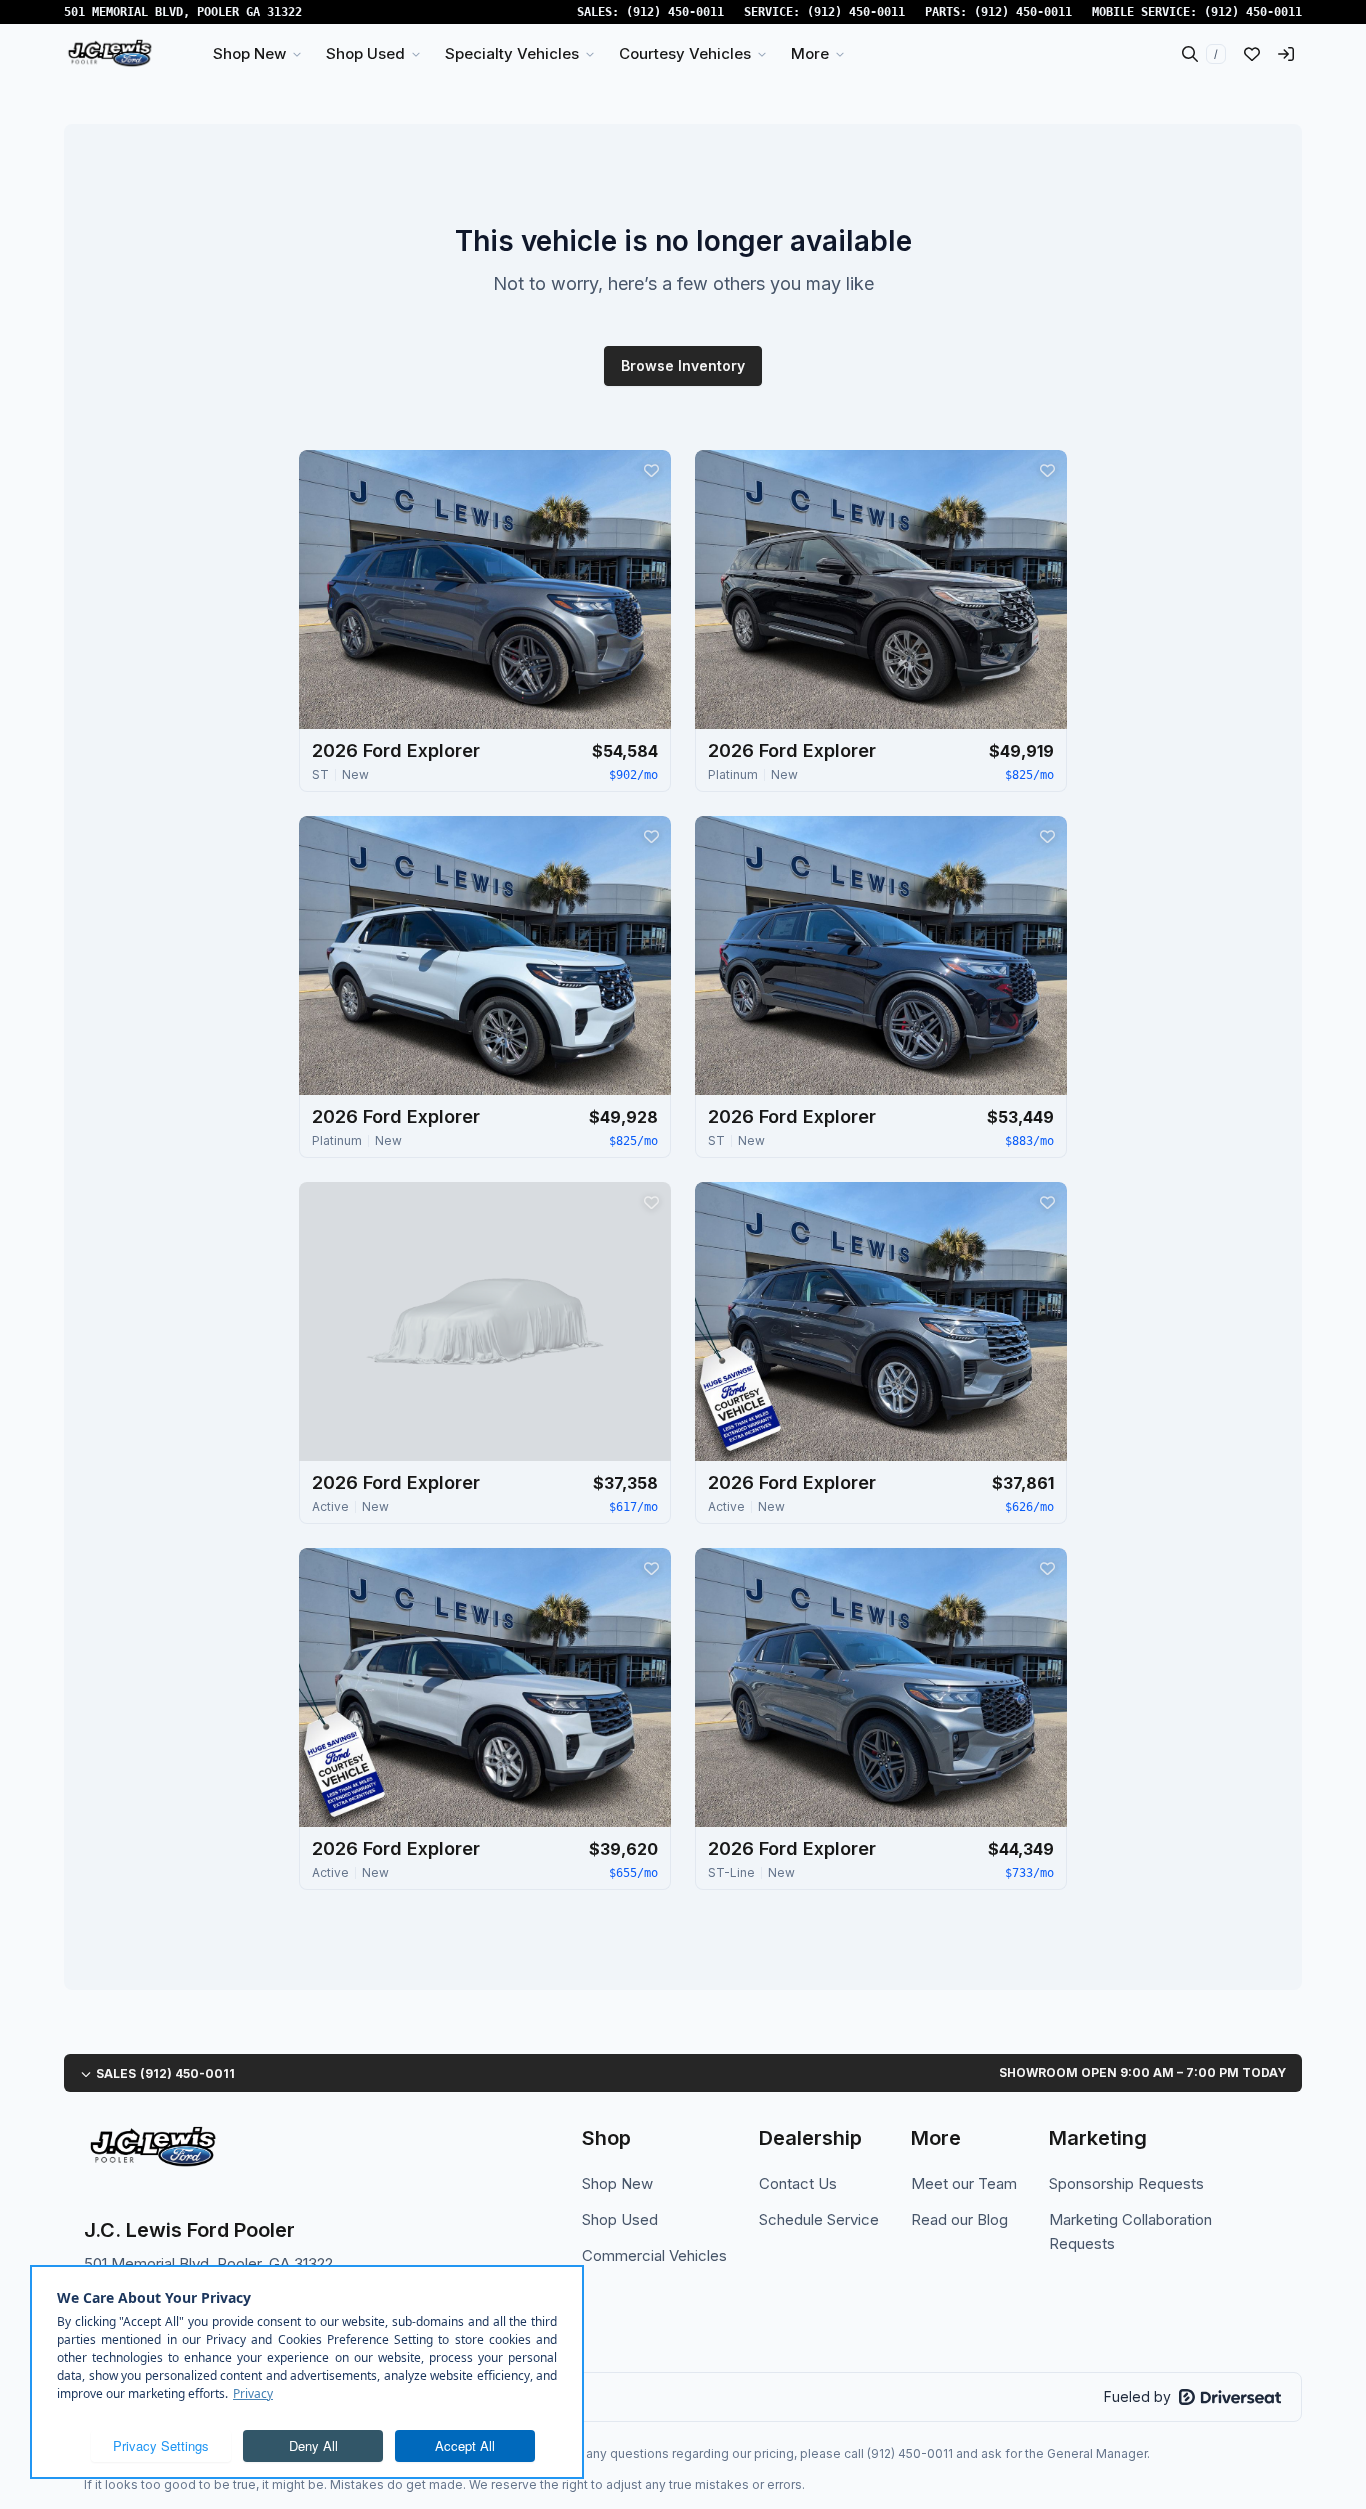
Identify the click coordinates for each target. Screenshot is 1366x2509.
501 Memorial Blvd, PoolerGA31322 (183, 12)
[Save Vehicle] (651, 470)
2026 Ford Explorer (396, 750)
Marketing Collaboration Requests (1130, 2231)
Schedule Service (819, 2219)
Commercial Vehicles (654, 2255)
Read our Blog (959, 2219)
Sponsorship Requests (1126, 2183)
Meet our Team (964, 2183)
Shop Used (620, 2219)
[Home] (109, 54)
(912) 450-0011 (675, 12)
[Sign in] (1286, 54)
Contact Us (798, 2183)
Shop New (617, 2183)
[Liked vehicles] (1252, 54)
